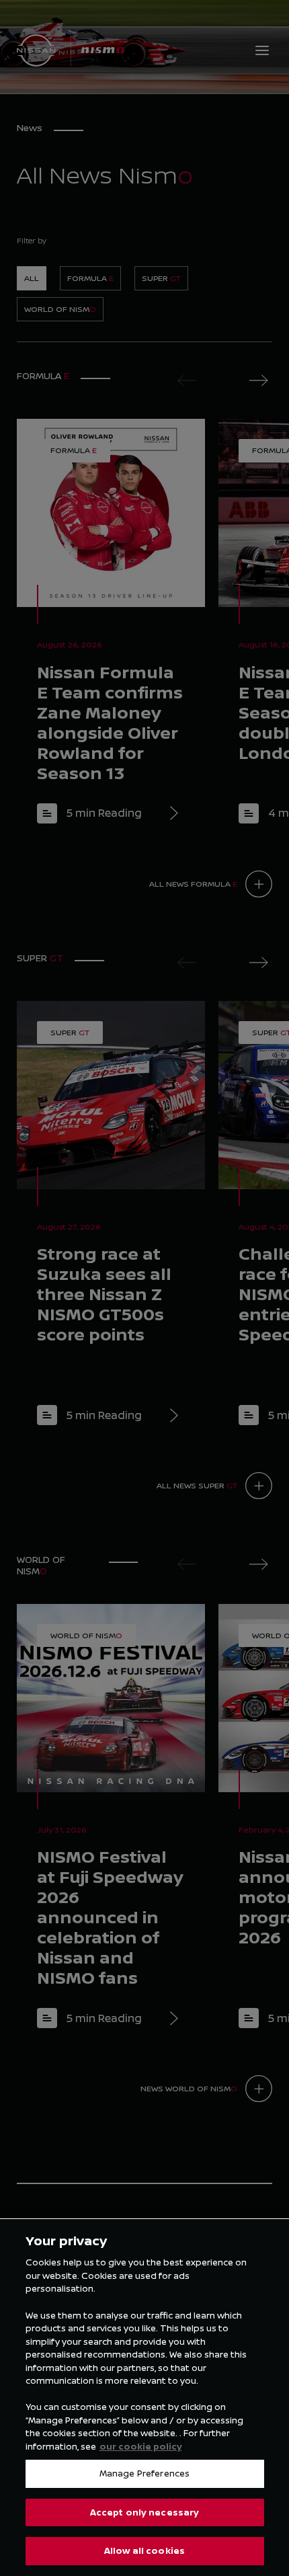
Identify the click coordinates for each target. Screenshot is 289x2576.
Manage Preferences (144, 2473)
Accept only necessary (145, 2512)
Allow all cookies (144, 2550)
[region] (144, 2397)
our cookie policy (141, 2446)
